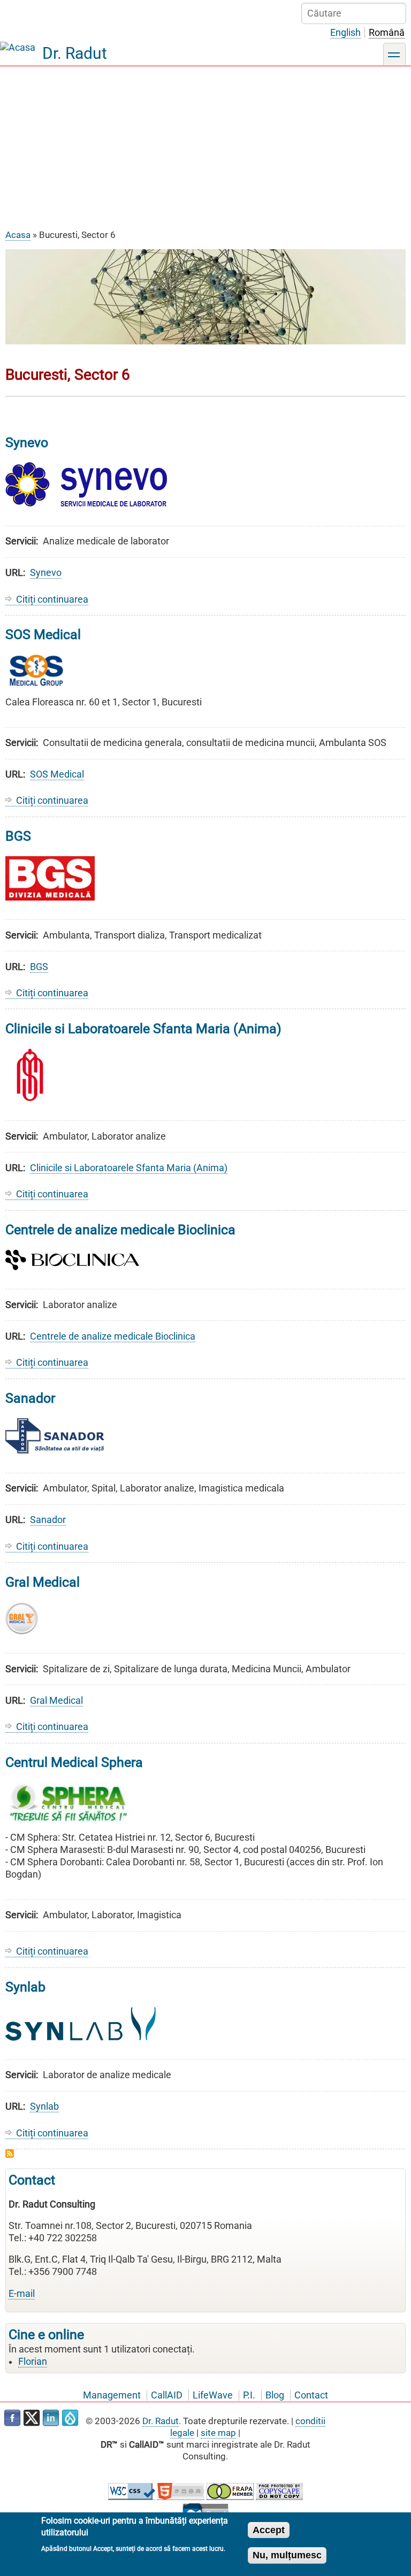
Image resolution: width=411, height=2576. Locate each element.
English (345, 33)
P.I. (249, 2395)
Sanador (48, 1520)
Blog (275, 2395)
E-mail (22, 2294)
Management (112, 2395)
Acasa (18, 235)
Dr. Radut (75, 53)
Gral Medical (56, 1701)
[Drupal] (70, 2418)
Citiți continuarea (52, 600)
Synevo (46, 573)
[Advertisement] (205, 147)
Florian (33, 2362)
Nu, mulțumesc (287, 2555)
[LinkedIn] (51, 2418)
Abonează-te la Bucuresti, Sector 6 (10, 2154)
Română (387, 33)
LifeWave (213, 2395)
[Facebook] (12, 2418)
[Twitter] (32, 2418)
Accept (269, 2530)
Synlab (44, 2106)
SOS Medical (57, 774)
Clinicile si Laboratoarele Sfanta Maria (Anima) (129, 1168)
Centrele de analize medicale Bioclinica (113, 1336)
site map (218, 2433)
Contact (311, 2395)
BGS (39, 967)
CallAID (167, 2395)
